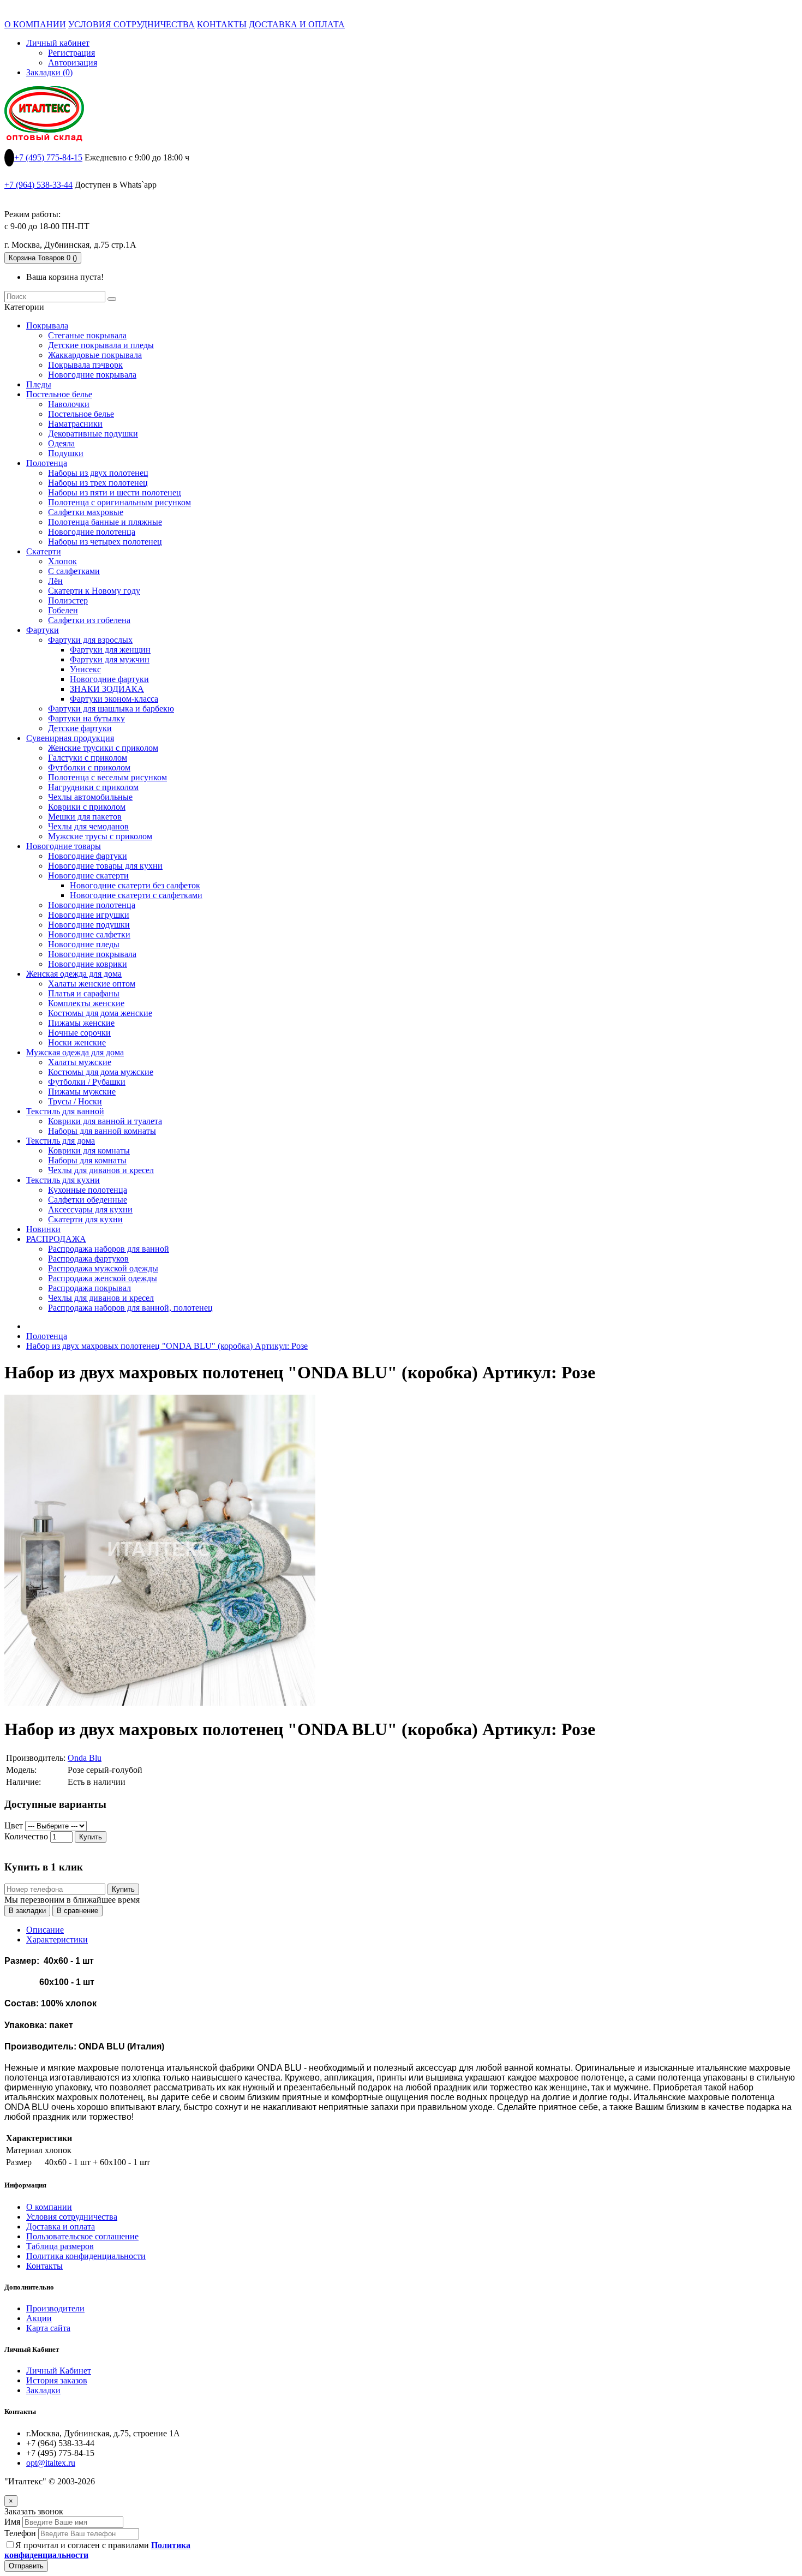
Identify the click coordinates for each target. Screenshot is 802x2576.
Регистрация (71, 53)
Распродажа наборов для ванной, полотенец (130, 1308)
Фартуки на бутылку (86, 718)
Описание (45, 1930)
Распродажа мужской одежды (103, 1268)
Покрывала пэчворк (85, 365)
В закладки (27, 1911)
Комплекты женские (86, 1003)
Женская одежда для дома (74, 974)
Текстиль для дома (61, 1141)
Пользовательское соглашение (82, 2236)
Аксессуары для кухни (90, 1209)
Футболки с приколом (89, 767)
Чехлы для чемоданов (88, 826)
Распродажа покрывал (89, 1288)
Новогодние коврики (88, 964)
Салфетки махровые (86, 512)
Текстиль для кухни (63, 1180)
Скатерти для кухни (85, 1219)
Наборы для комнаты (87, 1160)
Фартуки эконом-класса (114, 699)
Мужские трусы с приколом (100, 836)
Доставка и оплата (61, 2227)
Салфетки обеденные (88, 1200)
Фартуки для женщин (110, 650)
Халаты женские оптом (92, 984)
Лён (55, 581)
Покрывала (47, 325)
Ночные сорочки (79, 1033)
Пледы (39, 384)
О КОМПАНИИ (35, 24)
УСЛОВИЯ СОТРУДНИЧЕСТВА (131, 24)
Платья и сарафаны (84, 993)
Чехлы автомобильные (90, 797)
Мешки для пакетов (85, 817)
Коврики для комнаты (89, 1150)
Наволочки (69, 404)
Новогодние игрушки (89, 915)
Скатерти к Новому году (94, 591)
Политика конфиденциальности (86, 2256)
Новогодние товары (64, 846)
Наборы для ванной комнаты (102, 1131)
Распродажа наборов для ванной (109, 1249)
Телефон (20, 2533)
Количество (26, 1836)
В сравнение (77, 1911)
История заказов (57, 2380)
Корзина (43, 258)
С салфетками (74, 571)
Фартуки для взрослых (90, 640)
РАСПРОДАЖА (56, 1239)
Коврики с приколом (87, 807)
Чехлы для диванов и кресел (101, 1170)
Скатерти (44, 551)
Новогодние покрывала (92, 375)
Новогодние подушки (89, 925)
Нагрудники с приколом (93, 787)
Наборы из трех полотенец (98, 483)
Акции (39, 2318)
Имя (12, 2522)
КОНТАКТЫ (222, 24)
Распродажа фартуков (88, 1259)
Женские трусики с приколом (103, 748)
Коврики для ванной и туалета (105, 1121)
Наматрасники (75, 424)
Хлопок (62, 561)
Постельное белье (59, 394)
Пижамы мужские (82, 1092)
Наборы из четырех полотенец (105, 542)
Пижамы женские (81, 1023)
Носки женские (77, 1042)
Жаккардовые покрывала (95, 355)
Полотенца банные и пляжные (105, 522)
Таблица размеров (60, 2246)
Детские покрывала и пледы (101, 345)
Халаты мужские (80, 1062)
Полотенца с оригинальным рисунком (119, 502)
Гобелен (63, 610)
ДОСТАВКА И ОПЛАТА (297, 24)
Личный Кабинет (59, 2371)
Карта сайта (48, 2328)
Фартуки (43, 630)
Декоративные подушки (93, 434)
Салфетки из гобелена (89, 620)
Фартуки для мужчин (110, 659)
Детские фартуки (80, 728)
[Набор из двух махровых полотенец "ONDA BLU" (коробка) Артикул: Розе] (160, 1703)
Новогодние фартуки (109, 679)
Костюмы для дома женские (100, 1013)
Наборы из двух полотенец (98, 473)
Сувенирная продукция (70, 738)
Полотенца (47, 463)
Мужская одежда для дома (75, 1052)
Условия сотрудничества (72, 2217)
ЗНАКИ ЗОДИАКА (107, 689)
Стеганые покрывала (87, 335)
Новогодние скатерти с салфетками (136, 895)
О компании (49, 2207)
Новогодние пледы (84, 944)
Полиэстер (68, 600)
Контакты (44, 2266)
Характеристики (57, 1940)
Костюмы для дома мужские (101, 1072)
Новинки (43, 1229)
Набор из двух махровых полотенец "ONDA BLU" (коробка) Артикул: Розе (167, 1346)
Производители (55, 2308)
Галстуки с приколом (88, 758)
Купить (91, 1837)
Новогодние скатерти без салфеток (135, 885)
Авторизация (73, 62)
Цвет (14, 1825)
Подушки (66, 453)
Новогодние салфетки (89, 934)
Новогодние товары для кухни (105, 866)
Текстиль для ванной (65, 1111)
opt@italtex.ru (51, 2463)
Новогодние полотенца (92, 532)
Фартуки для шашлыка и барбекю (111, 709)
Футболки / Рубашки (87, 1082)
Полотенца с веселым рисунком (107, 777)
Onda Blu (85, 1758)
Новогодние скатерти (88, 875)
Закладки (43, 2390)
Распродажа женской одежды (103, 1278)
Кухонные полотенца (88, 1190)
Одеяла (61, 443)
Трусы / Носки (75, 1101)
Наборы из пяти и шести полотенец (115, 492)
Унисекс (85, 669)
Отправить (26, 2566)
